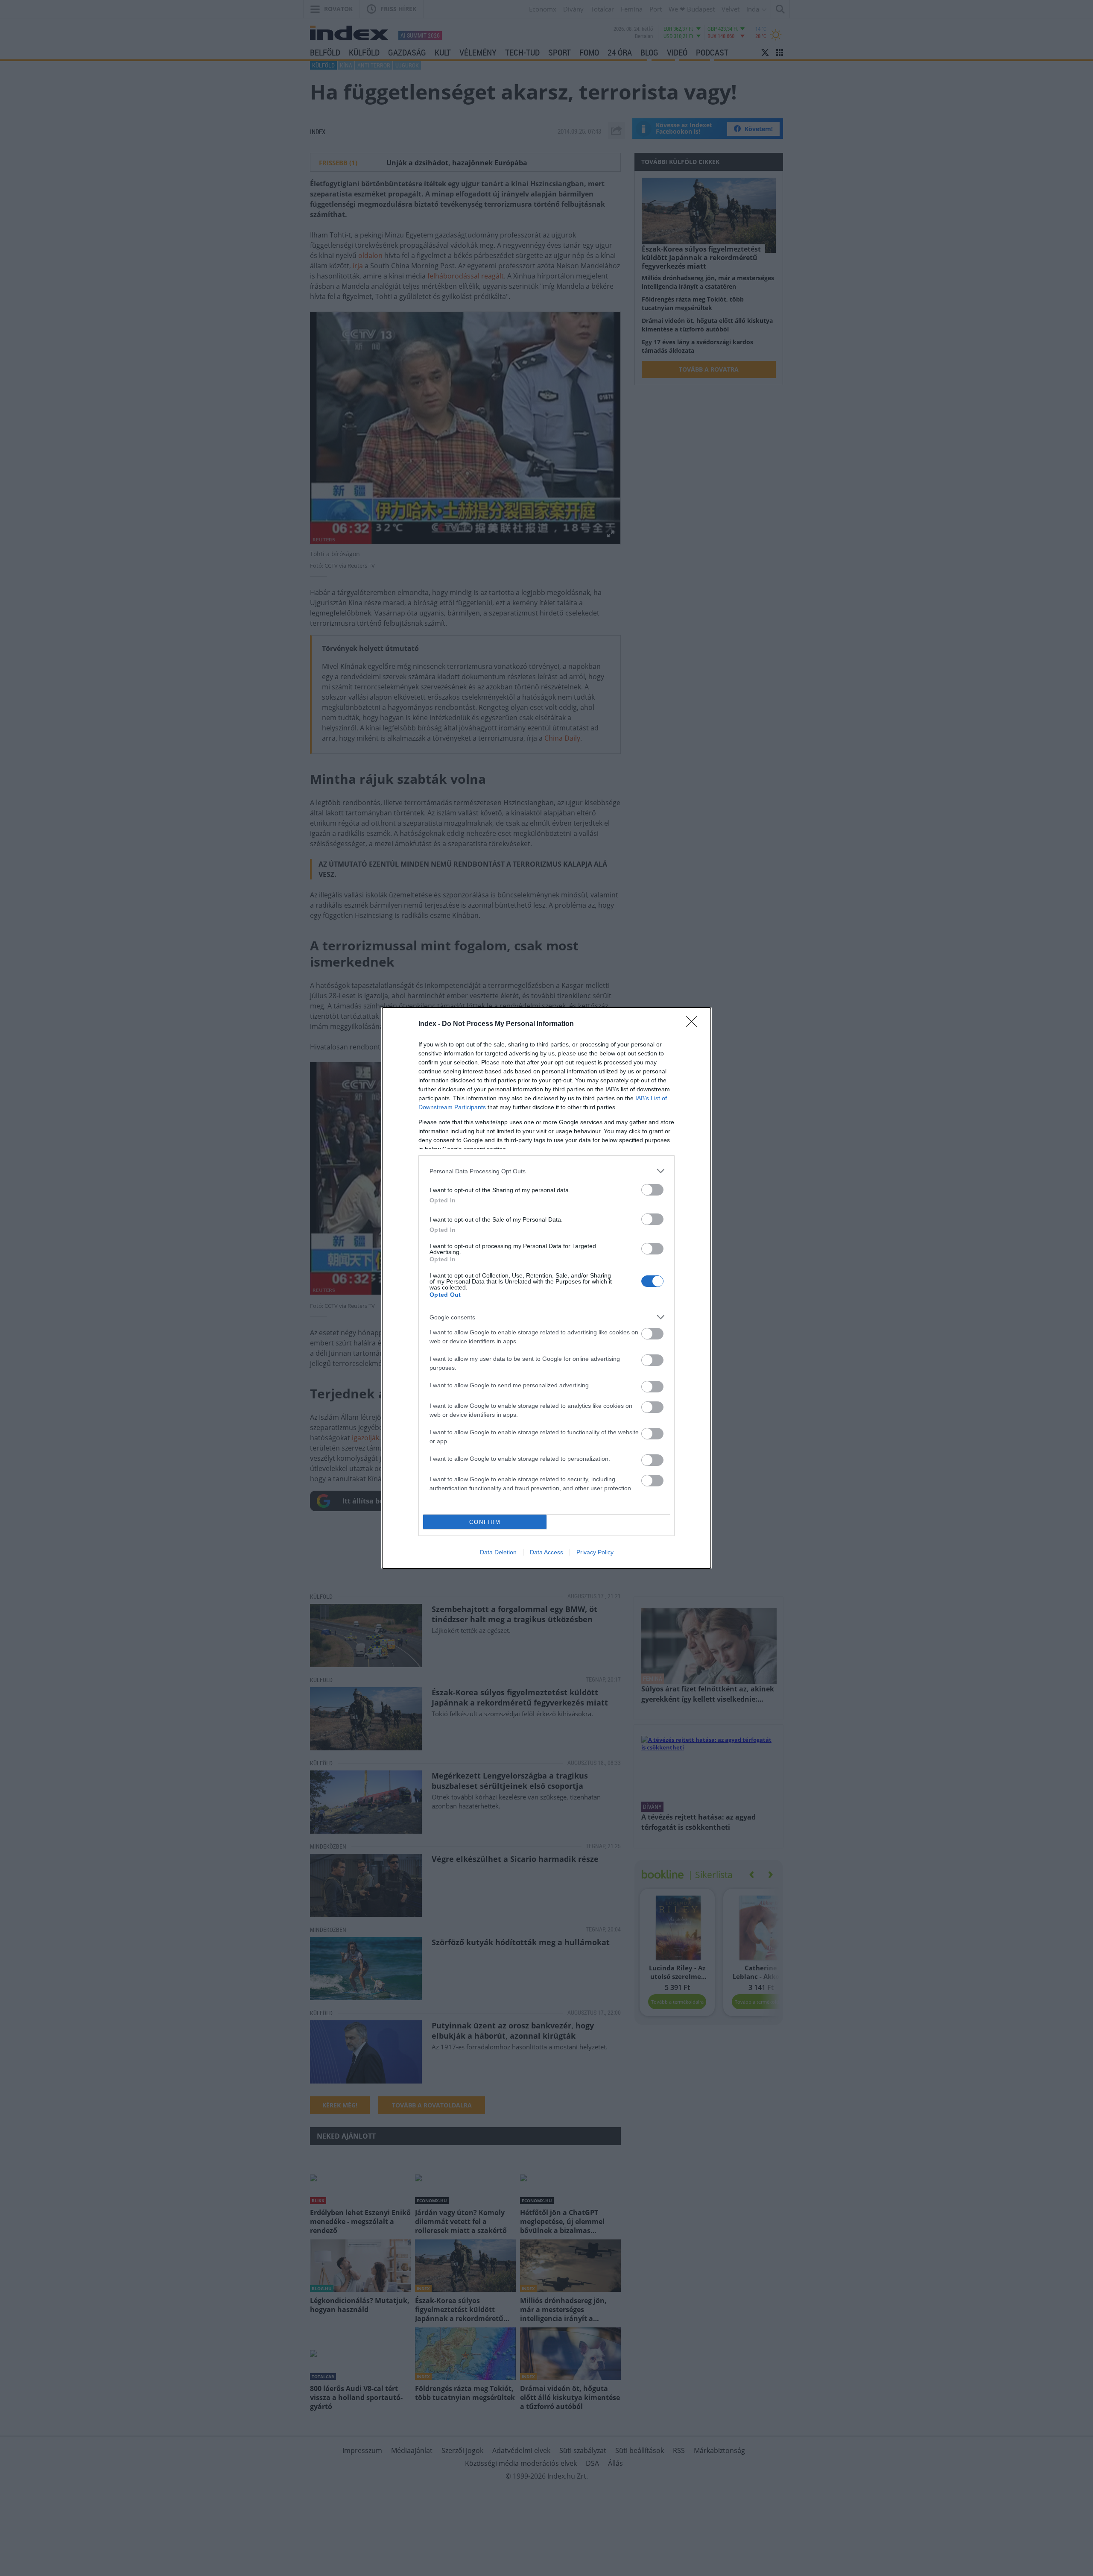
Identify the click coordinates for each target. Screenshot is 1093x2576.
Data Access (546, 1552)
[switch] (652, 1190)
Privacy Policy (595, 1552)
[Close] (694, 1024)
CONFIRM (485, 1522)
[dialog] (546, 1288)
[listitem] (546, 1171)
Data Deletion (498, 1552)
